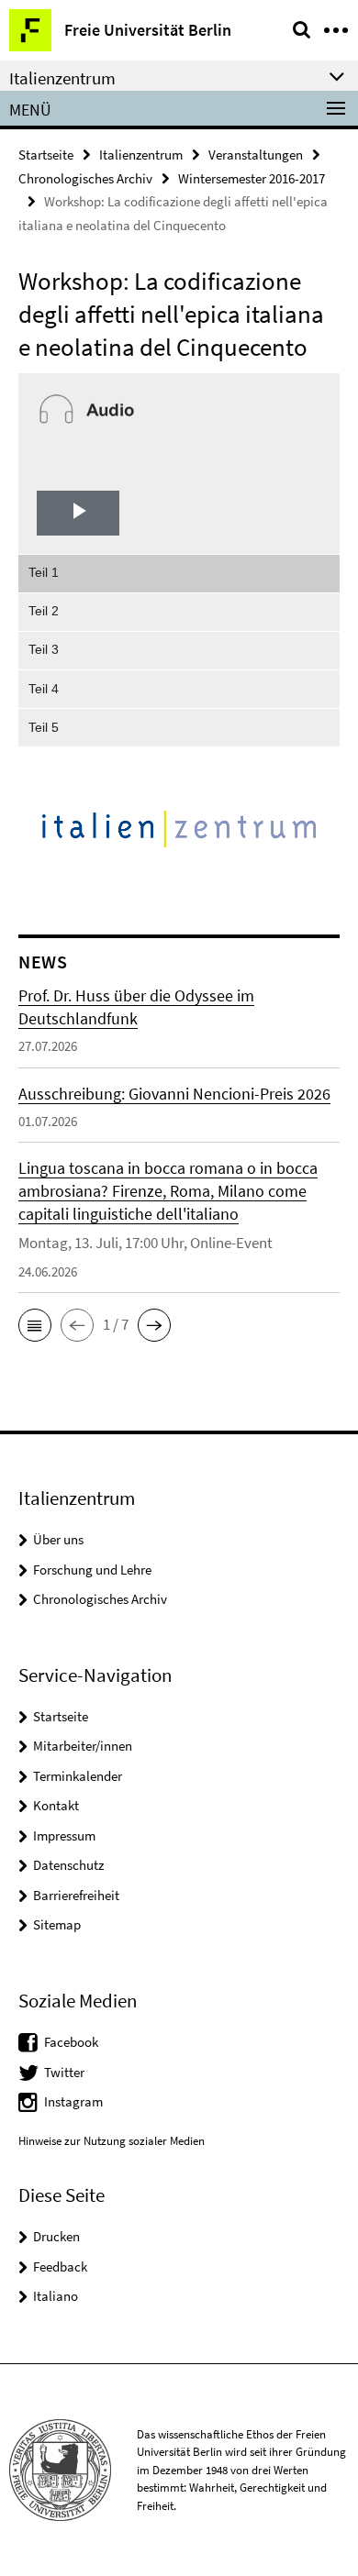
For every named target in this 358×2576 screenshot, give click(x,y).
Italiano (56, 2296)
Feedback (60, 2266)
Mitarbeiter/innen (83, 1746)
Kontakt (56, 1805)
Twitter (64, 2072)
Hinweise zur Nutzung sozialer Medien (112, 2141)
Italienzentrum (141, 155)
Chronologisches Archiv (85, 178)
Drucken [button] (56, 2236)
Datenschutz (68, 1865)
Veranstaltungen (256, 155)
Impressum (64, 1835)
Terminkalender (78, 1776)
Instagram (73, 2101)
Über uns (58, 1539)
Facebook (71, 2042)
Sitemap (57, 1924)
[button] (35, 1325)
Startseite (46, 155)
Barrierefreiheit (76, 1895)
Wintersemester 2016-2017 (252, 178)
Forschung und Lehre (92, 1570)
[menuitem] (179, 573)
